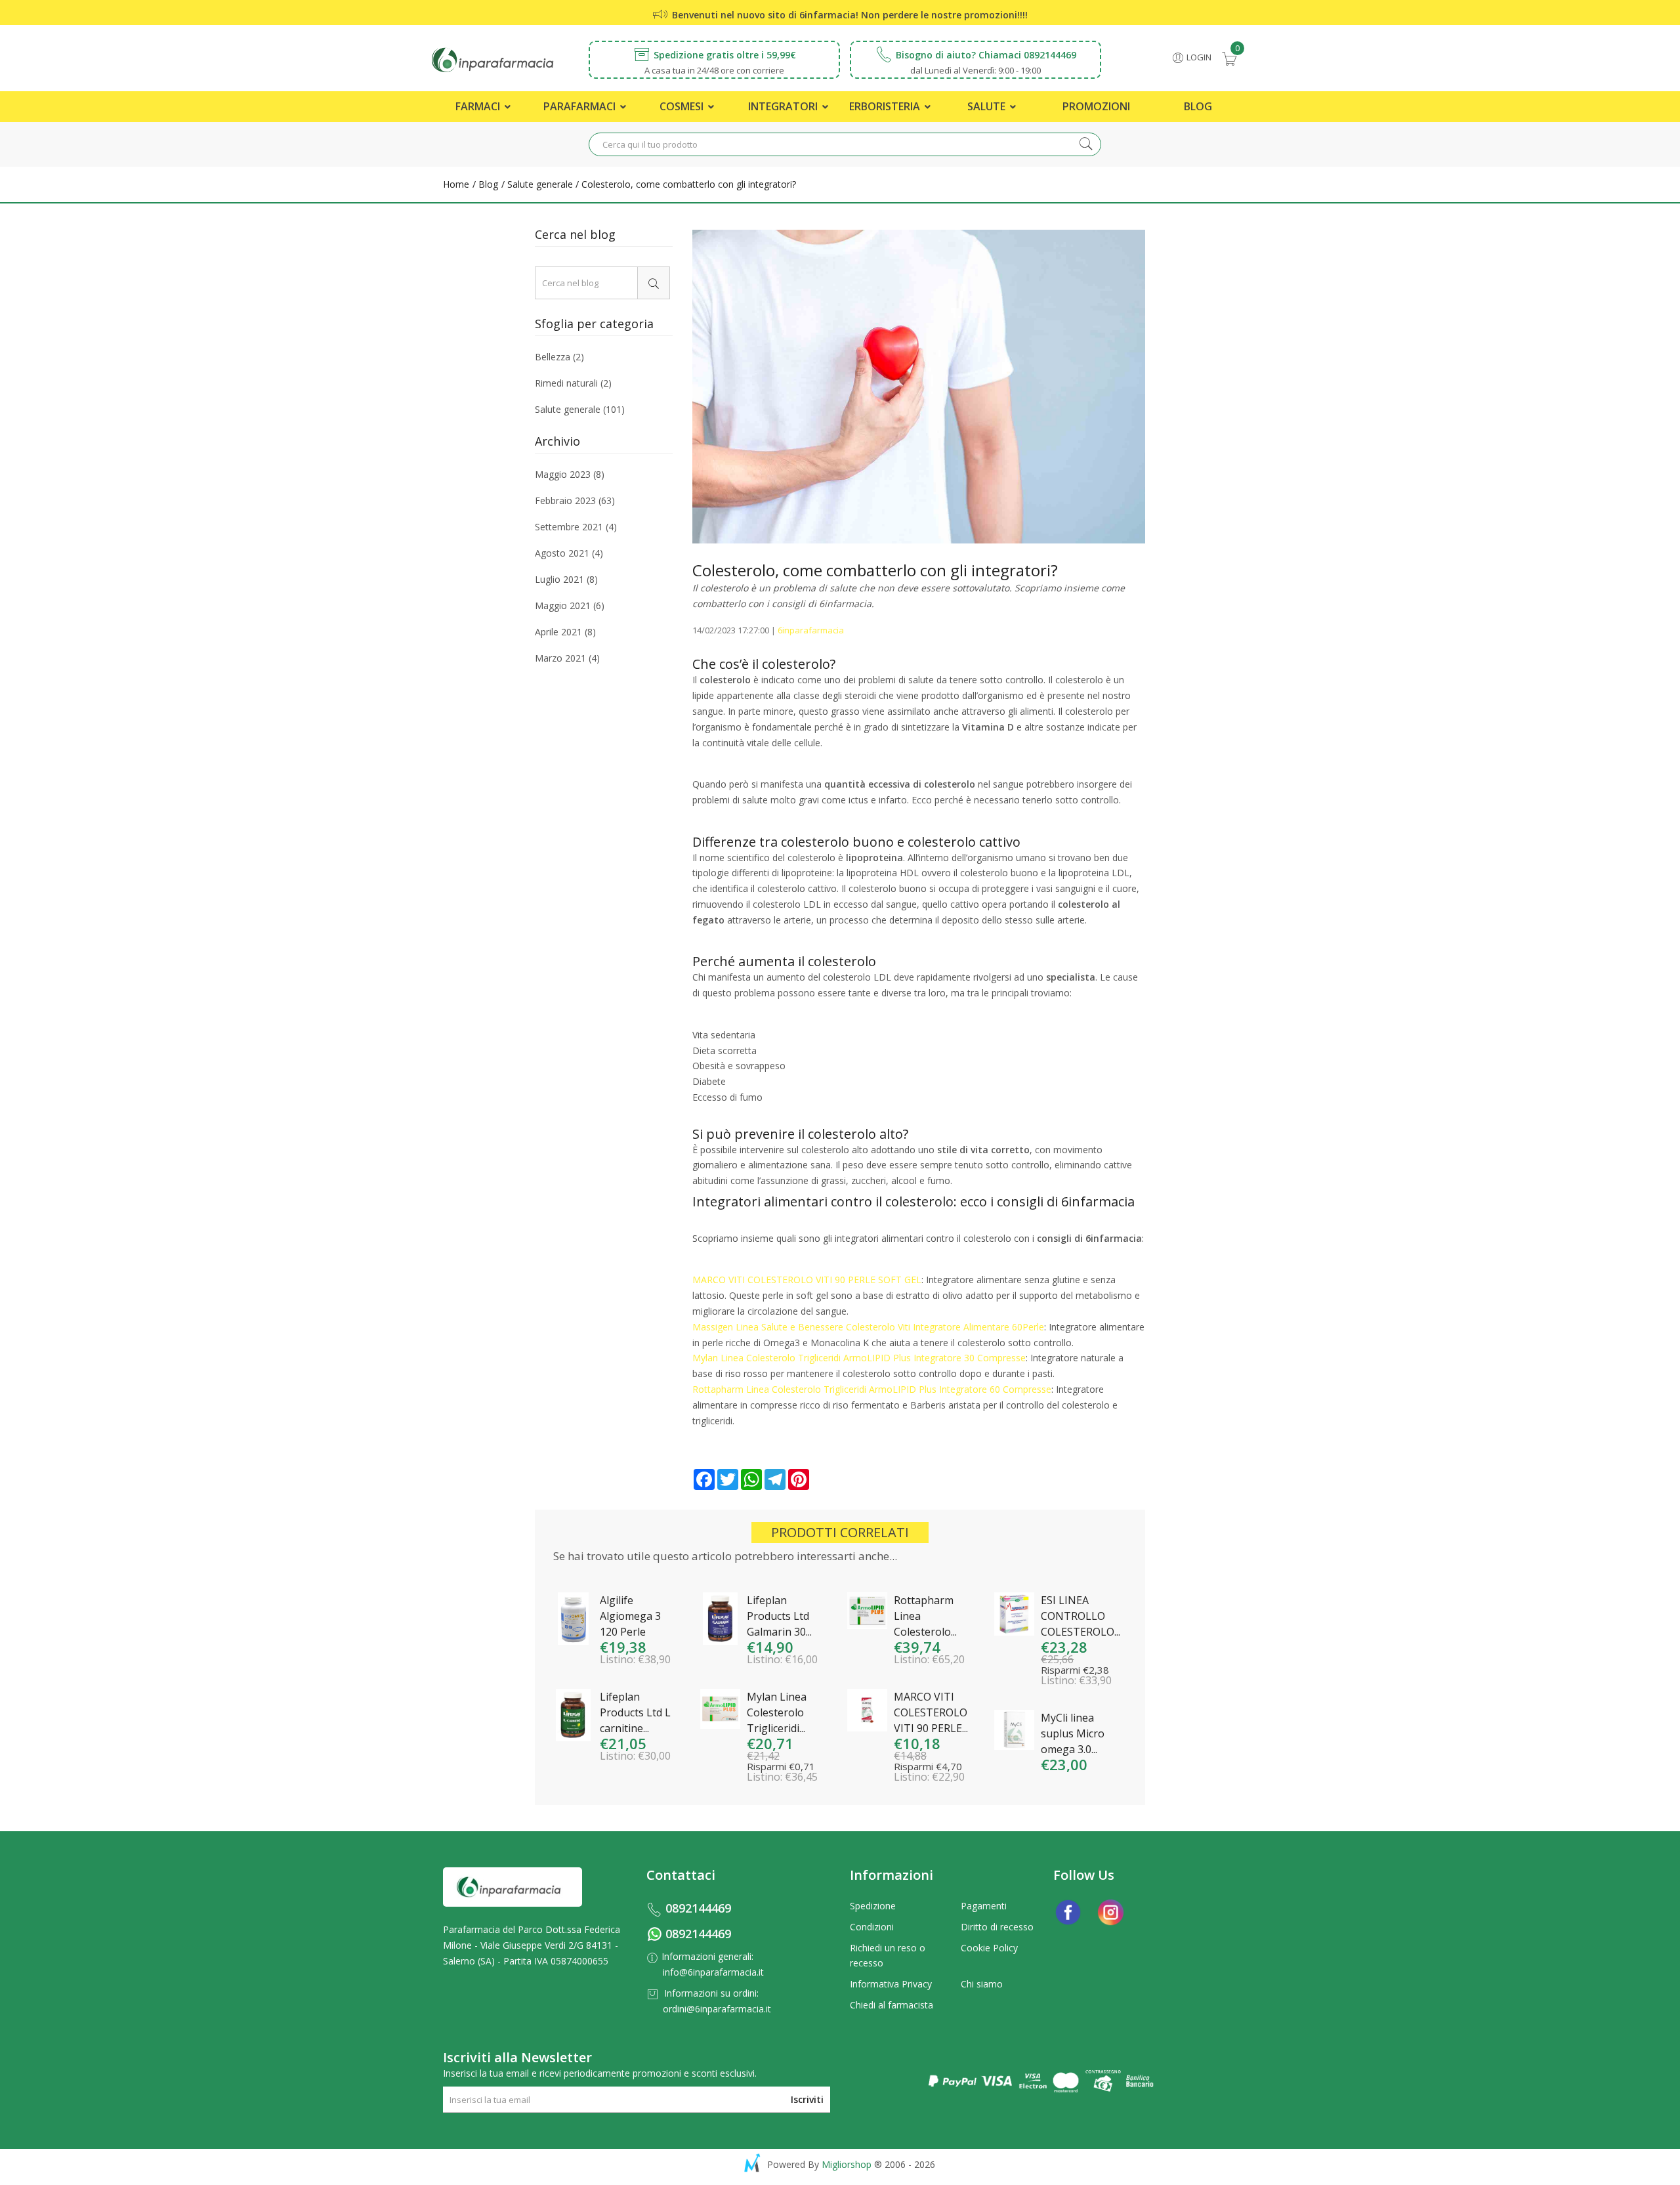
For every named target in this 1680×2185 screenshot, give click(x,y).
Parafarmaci (581, 106)
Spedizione (873, 1906)
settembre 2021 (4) (576, 527)
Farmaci (479, 106)
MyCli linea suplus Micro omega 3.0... (1073, 1733)
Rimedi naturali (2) (573, 383)
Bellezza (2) (559, 358)
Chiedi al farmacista (892, 2005)
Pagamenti (984, 1906)
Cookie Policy (989, 1948)
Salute (988, 106)
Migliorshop (847, 2164)
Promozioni (1096, 106)
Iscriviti (807, 2099)
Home (456, 184)
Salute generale (539, 184)
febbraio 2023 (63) (575, 500)
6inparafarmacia (811, 630)
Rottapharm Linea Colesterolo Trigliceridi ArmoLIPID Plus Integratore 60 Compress (869, 1389)
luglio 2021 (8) (566, 579)
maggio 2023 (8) (570, 475)
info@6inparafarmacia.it (713, 1972)
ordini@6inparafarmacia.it (717, 2009)
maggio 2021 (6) (570, 605)
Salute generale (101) (580, 409)
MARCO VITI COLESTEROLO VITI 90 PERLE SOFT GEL (807, 1280)
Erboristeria (886, 106)
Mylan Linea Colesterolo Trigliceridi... (777, 1712)
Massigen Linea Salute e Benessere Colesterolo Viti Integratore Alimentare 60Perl (866, 1327)
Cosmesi (683, 106)
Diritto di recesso (997, 1927)
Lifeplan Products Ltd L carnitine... (635, 1712)
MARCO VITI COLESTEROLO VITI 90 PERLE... (931, 1712)
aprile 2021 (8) (565, 632)
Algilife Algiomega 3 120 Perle (630, 1616)
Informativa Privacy (891, 1984)
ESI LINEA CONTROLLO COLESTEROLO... (1081, 1616)
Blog (1198, 106)
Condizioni (872, 1927)
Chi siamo (982, 1984)
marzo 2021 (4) (567, 657)
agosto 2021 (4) (569, 553)
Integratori (784, 106)
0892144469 (698, 1908)
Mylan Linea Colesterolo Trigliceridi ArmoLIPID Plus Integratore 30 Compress (856, 1358)
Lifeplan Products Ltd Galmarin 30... (779, 1616)
